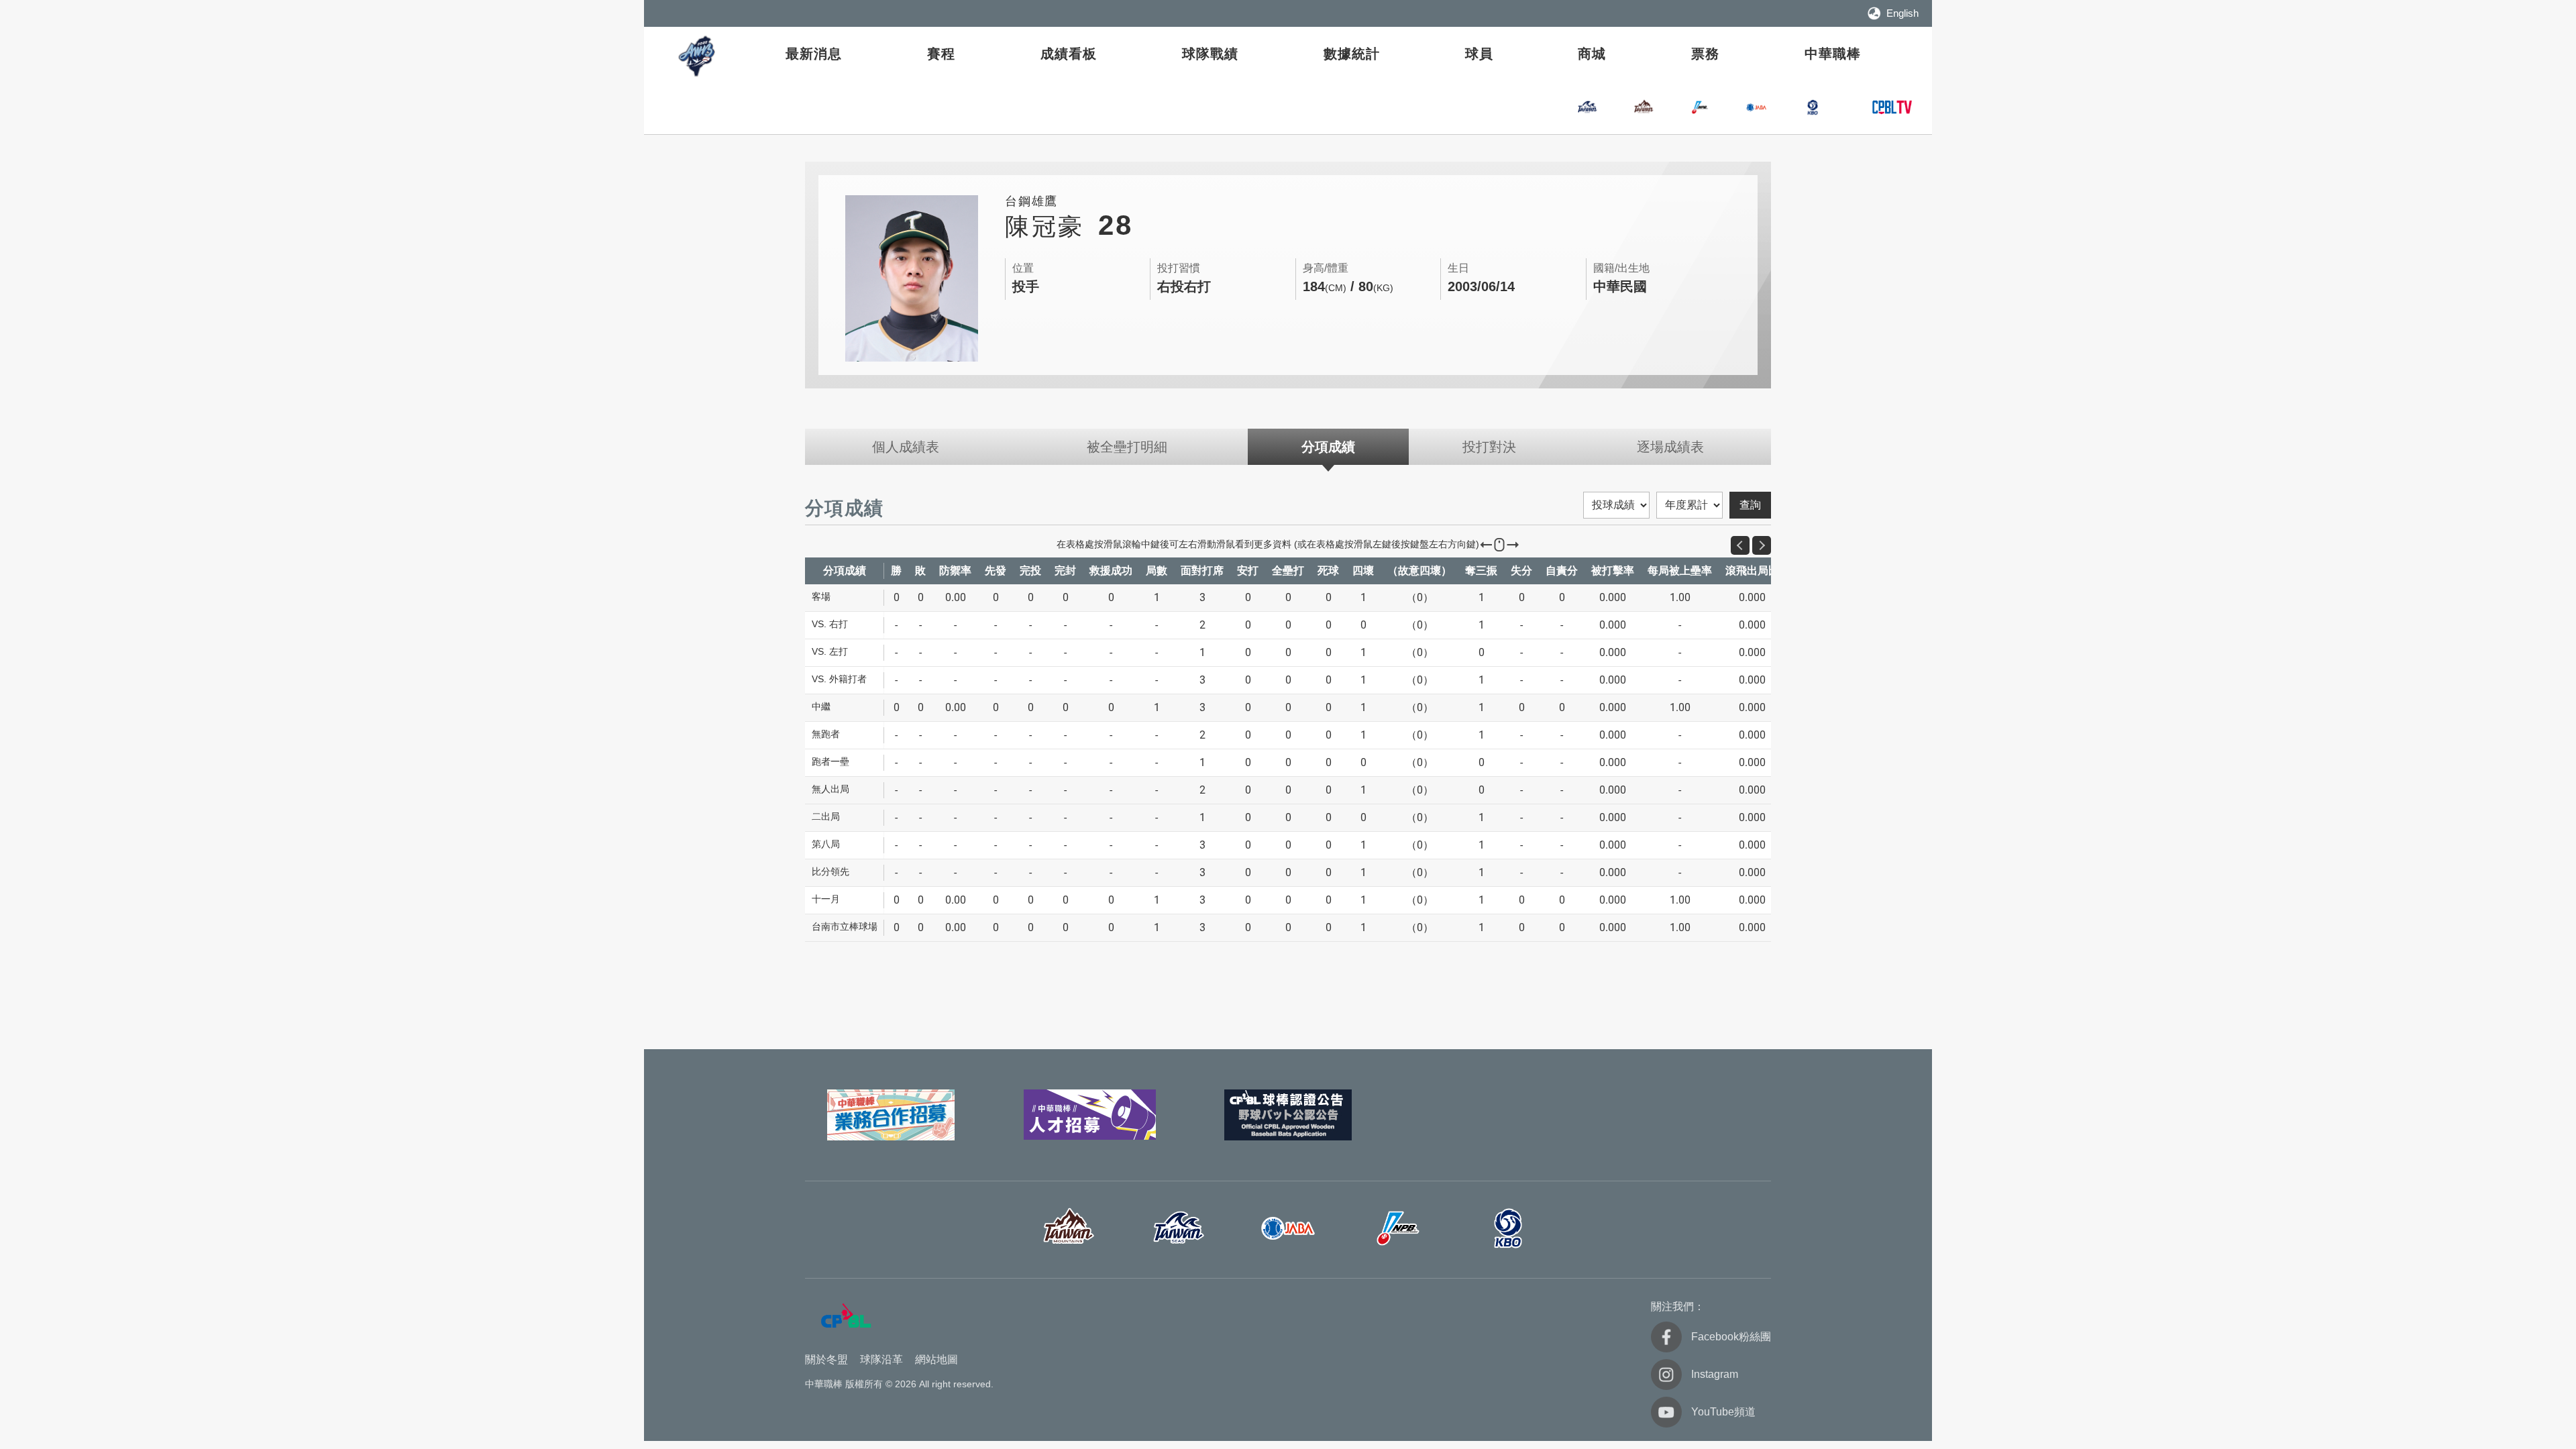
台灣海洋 (1587, 107)
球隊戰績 (1210, 54)
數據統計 (1352, 54)
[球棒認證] (1288, 1115)
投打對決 (1489, 447)
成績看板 (1069, 54)
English (1902, 13)
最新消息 (814, 54)
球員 (1479, 54)
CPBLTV (1892, 107)
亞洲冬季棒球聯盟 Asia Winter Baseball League (698, 56)
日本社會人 (1288, 1228)
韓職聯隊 (1813, 107)
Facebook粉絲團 (1731, 1337)
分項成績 (1328, 447)
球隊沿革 (881, 1359)
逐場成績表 (1670, 447)
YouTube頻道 (1723, 1412)
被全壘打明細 (1127, 447)
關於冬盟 (826, 1359)
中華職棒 (1833, 54)
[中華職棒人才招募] (1089, 1115)
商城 (1592, 54)
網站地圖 (936, 1359)
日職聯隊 (1700, 107)
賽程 (941, 54)
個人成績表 (906, 447)
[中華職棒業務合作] (891, 1115)
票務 (1705, 54)
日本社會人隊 (1756, 107)
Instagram (1715, 1374)
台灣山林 (1644, 107)
